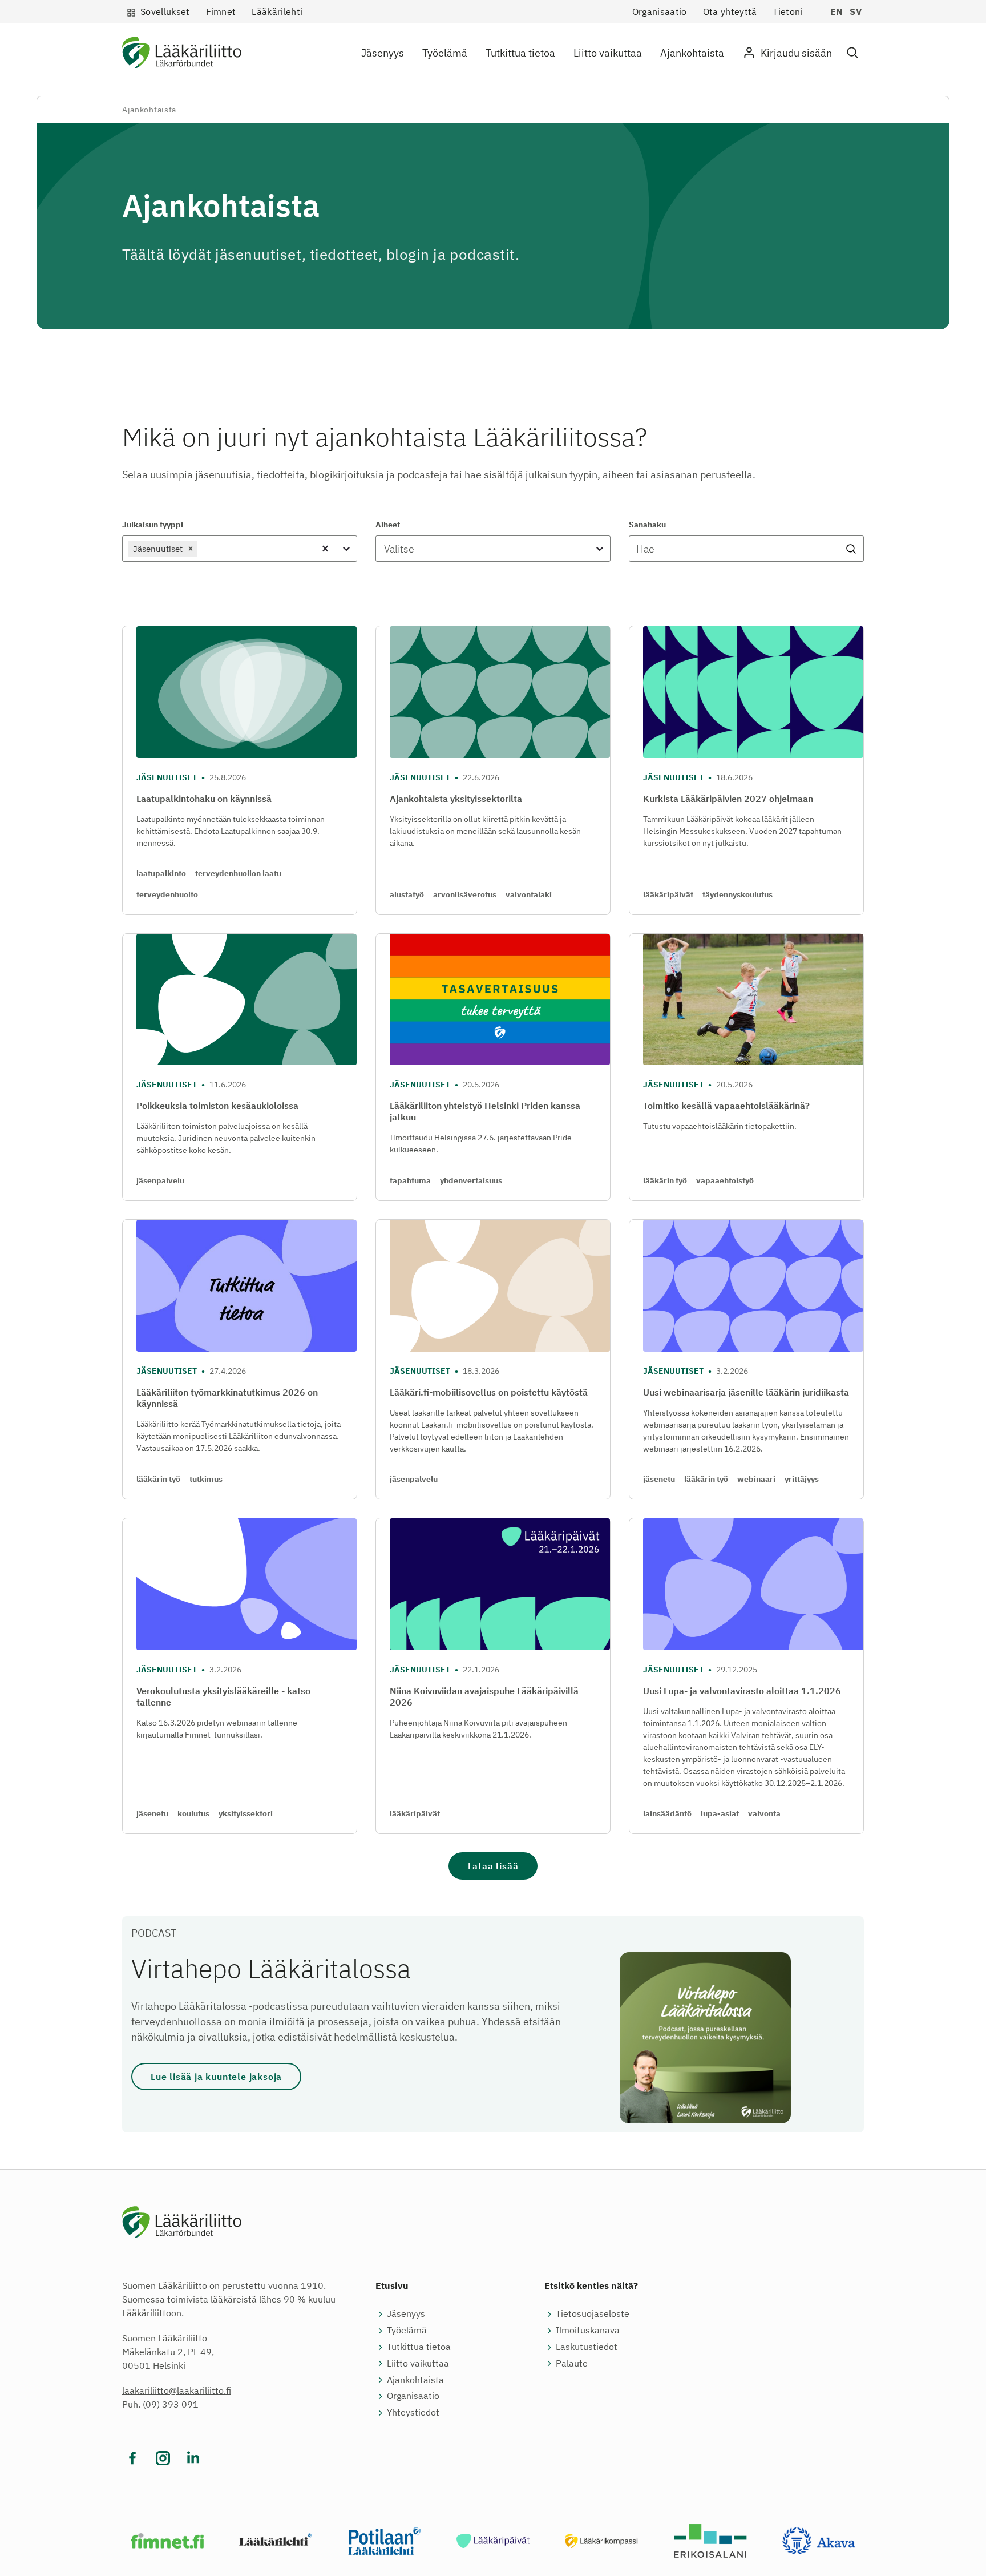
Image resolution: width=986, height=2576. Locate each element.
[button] (852, 53)
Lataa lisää (493, 1866)
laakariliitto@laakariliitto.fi (177, 2390)
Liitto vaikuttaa (608, 53)
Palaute (572, 2363)
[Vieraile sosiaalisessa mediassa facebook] (133, 2458)
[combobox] (200, 549)
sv (856, 11)
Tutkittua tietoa (520, 53)
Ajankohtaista (692, 53)
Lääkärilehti (277, 11)
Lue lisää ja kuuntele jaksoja (216, 2077)
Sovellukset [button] (165, 11)
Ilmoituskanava (588, 2330)
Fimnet (221, 11)
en (837, 11)
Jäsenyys (383, 53)
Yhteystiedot (413, 2412)
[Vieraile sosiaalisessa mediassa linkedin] (193, 2458)
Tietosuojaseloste (593, 2313)
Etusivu (392, 2285)
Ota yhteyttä (730, 11)
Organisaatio (660, 11)
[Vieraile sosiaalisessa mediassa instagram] (163, 2458)
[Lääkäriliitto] (182, 55)
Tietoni (787, 11)
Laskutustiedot (587, 2347)
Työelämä (445, 53)
